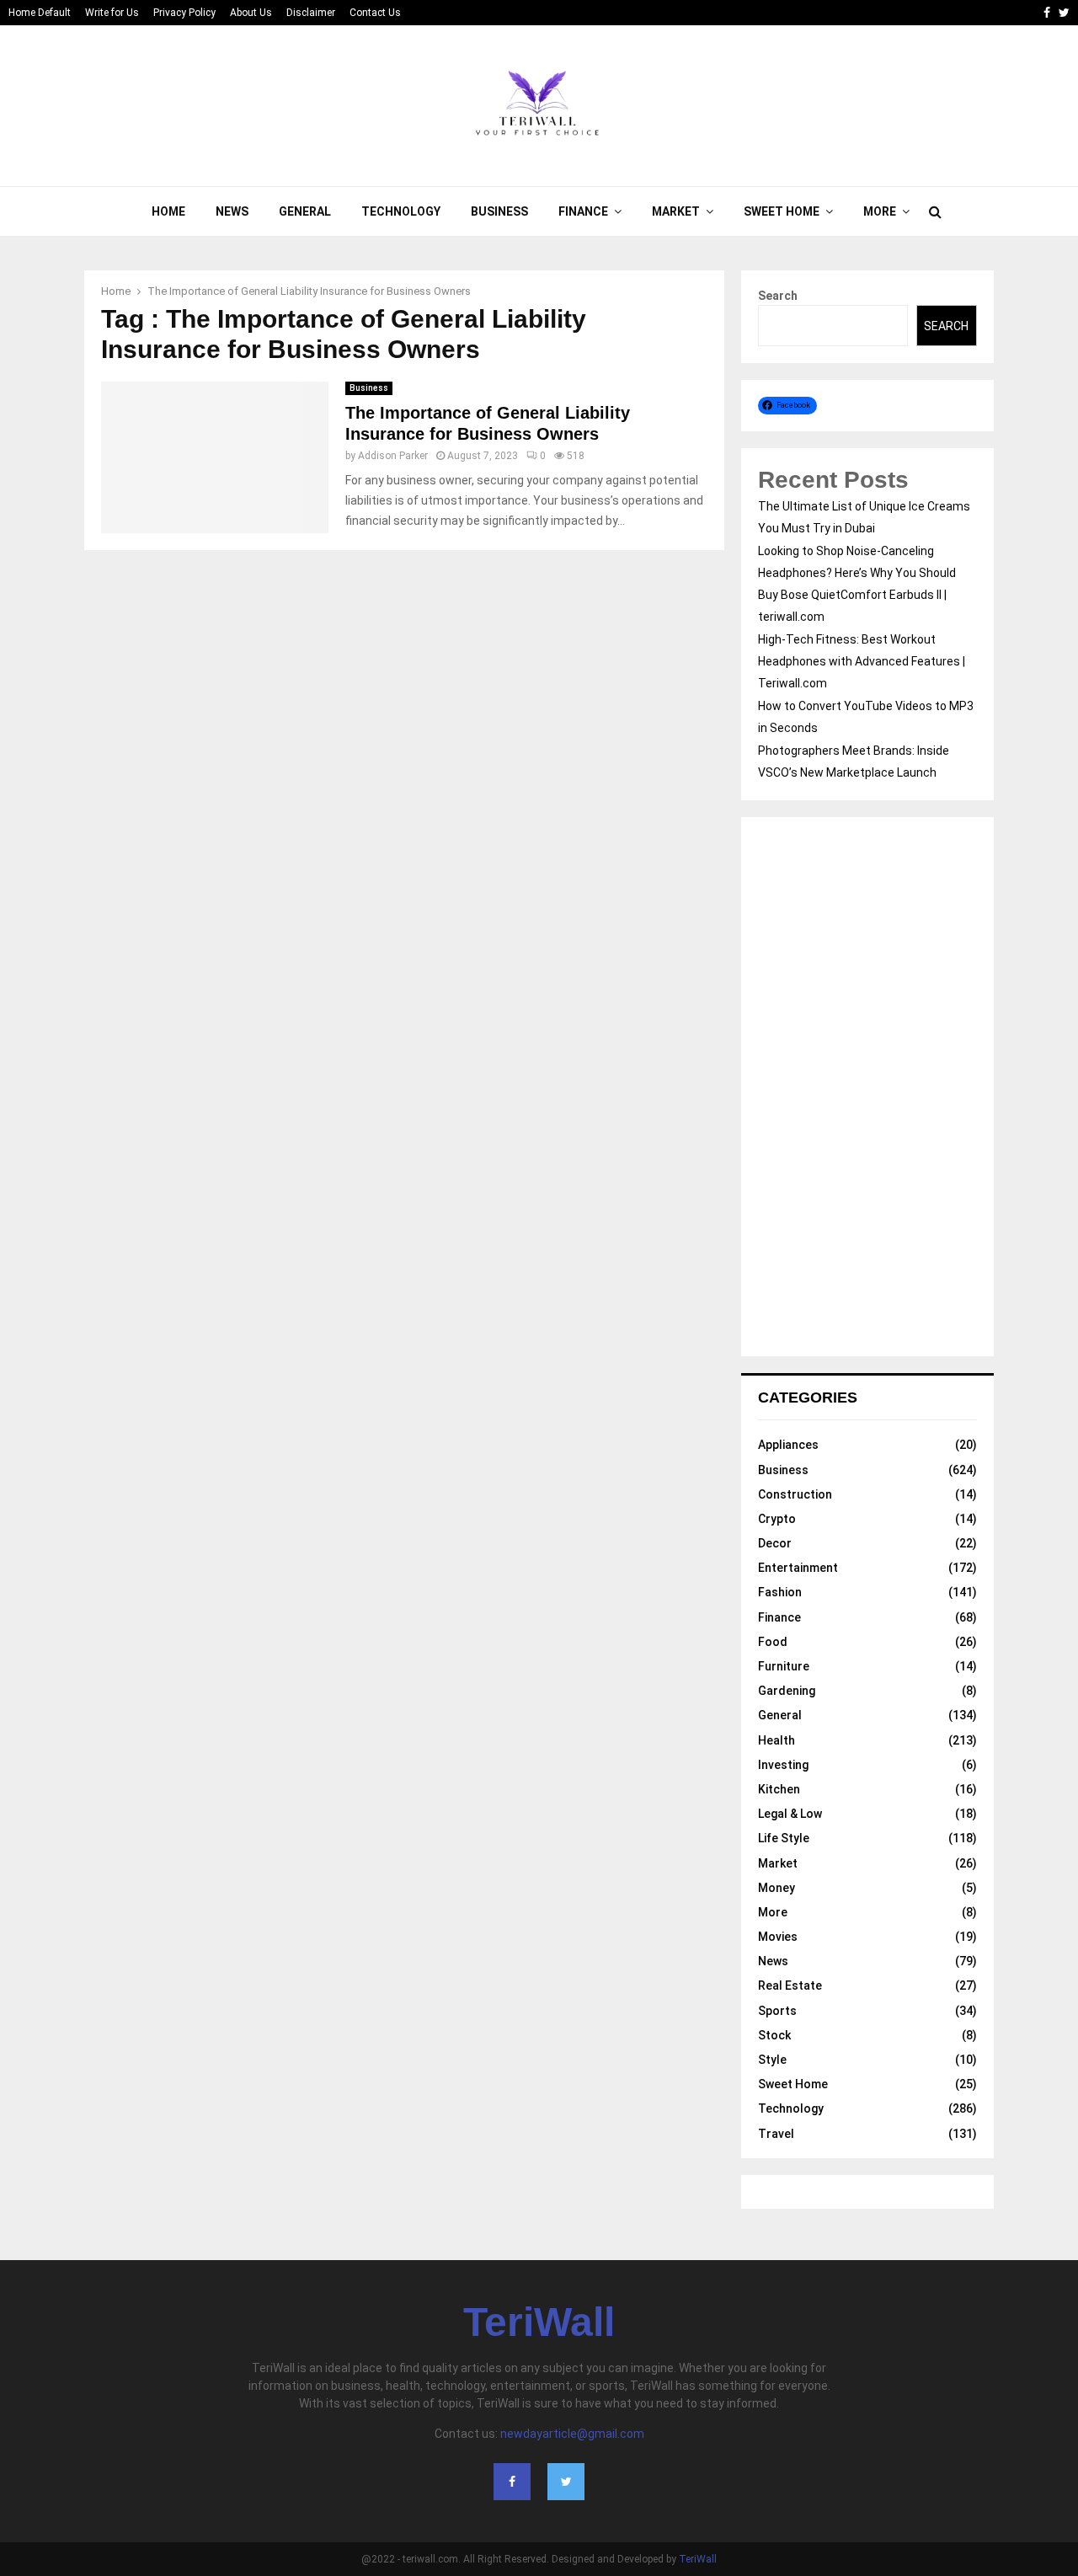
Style (772, 2060)
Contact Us (375, 13)
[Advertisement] (867, 1087)
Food (773, 1642)
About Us (251, 13)
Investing (783, 1765)
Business (499, 211)
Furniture (784, 1666)
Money (776, 1888)
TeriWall (539, 2322)
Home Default (40, 13)
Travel (776, 2134)
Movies (778, 1937)
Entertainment (798, 1568)
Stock (774, 2035)
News (232, 211)
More (880, 211)
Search (778, 296)
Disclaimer (311, 13)
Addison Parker (393, 456)
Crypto (777, 1519)
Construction (795, 1494)
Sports (777, 2011)
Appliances (788, 1445)
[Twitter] (566, 2482)
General (305, 211)
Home (168, 211)
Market (676, 211)
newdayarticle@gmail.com (572, 2434)
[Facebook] (512, 2482)
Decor (775, 1543)
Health (776, 1740)
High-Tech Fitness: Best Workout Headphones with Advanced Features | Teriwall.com (862, 661)
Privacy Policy (184, 13)
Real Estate (790, 1985)
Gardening (787, 1691)
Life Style (784, 1838)
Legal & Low (790, 1814)
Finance (583, 211)
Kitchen (779, 1789)
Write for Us (112, 13)
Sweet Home (782, 211)
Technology (401, 211)
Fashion (780, 1592)
